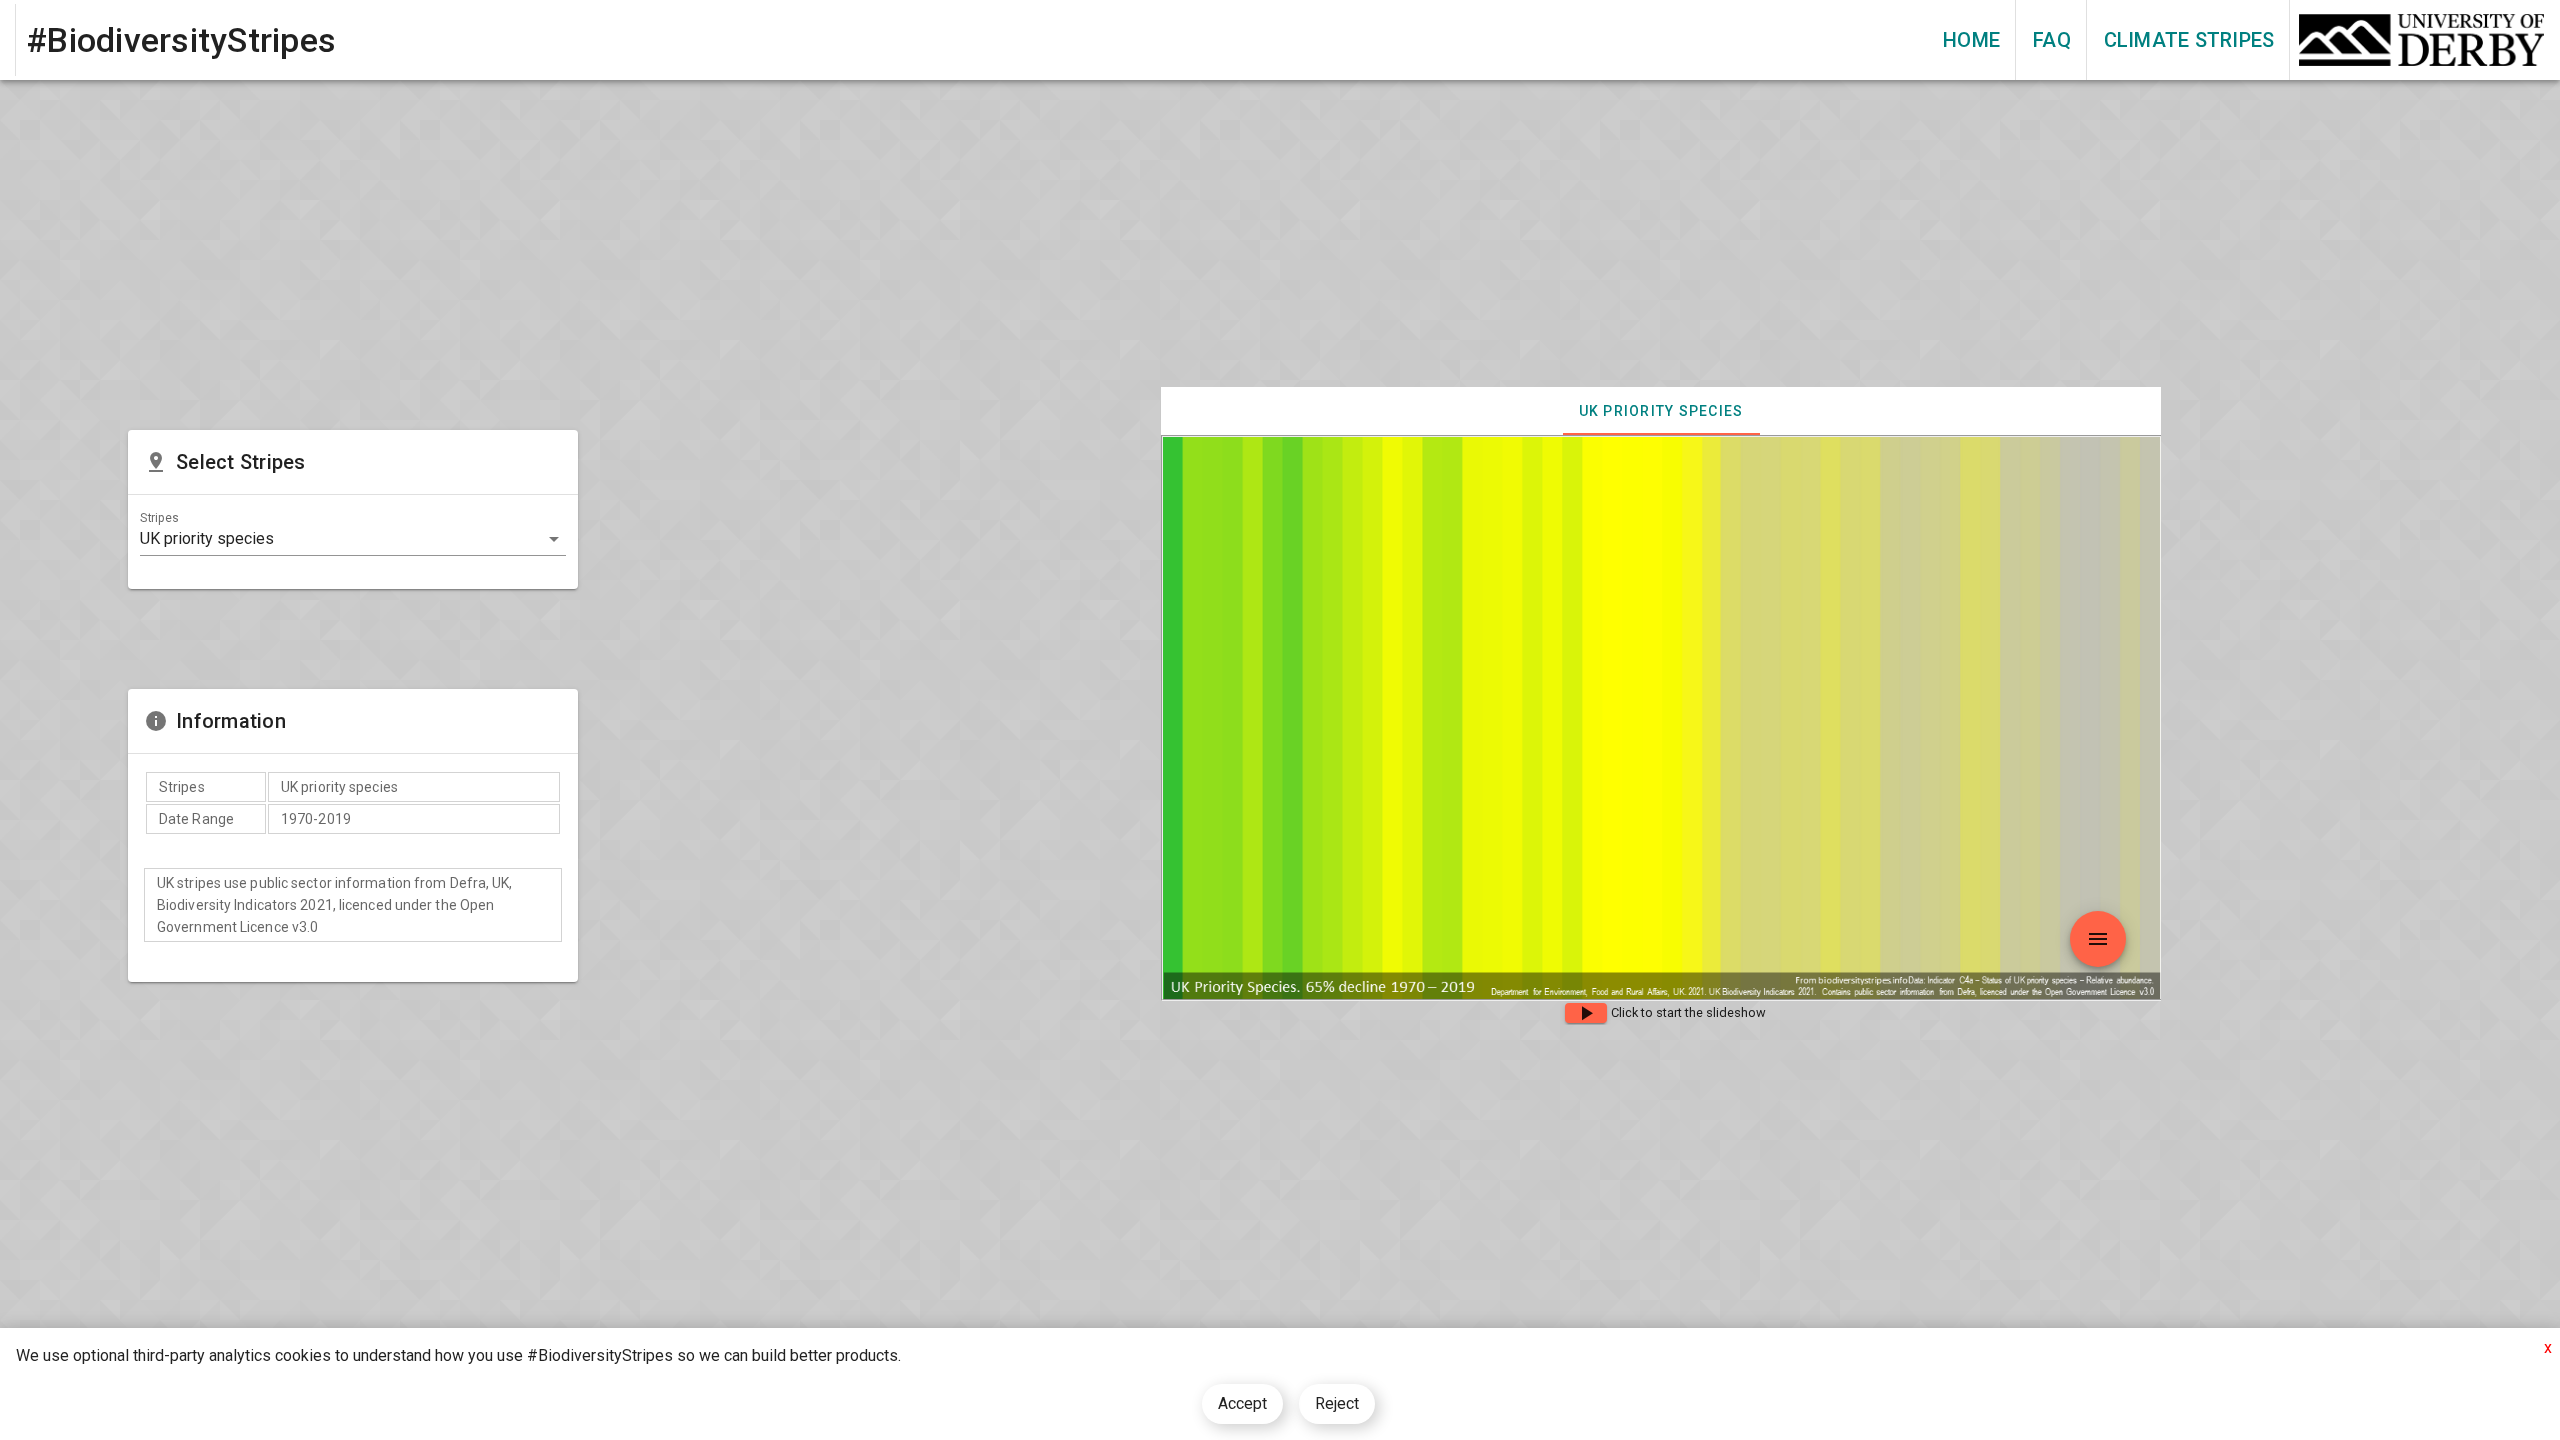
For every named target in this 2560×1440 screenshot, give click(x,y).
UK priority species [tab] (1661, 411)
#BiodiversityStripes (181, 40)
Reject (1337, 1403)
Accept (1242, 1403)
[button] (353, 539)
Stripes (159, 518)
